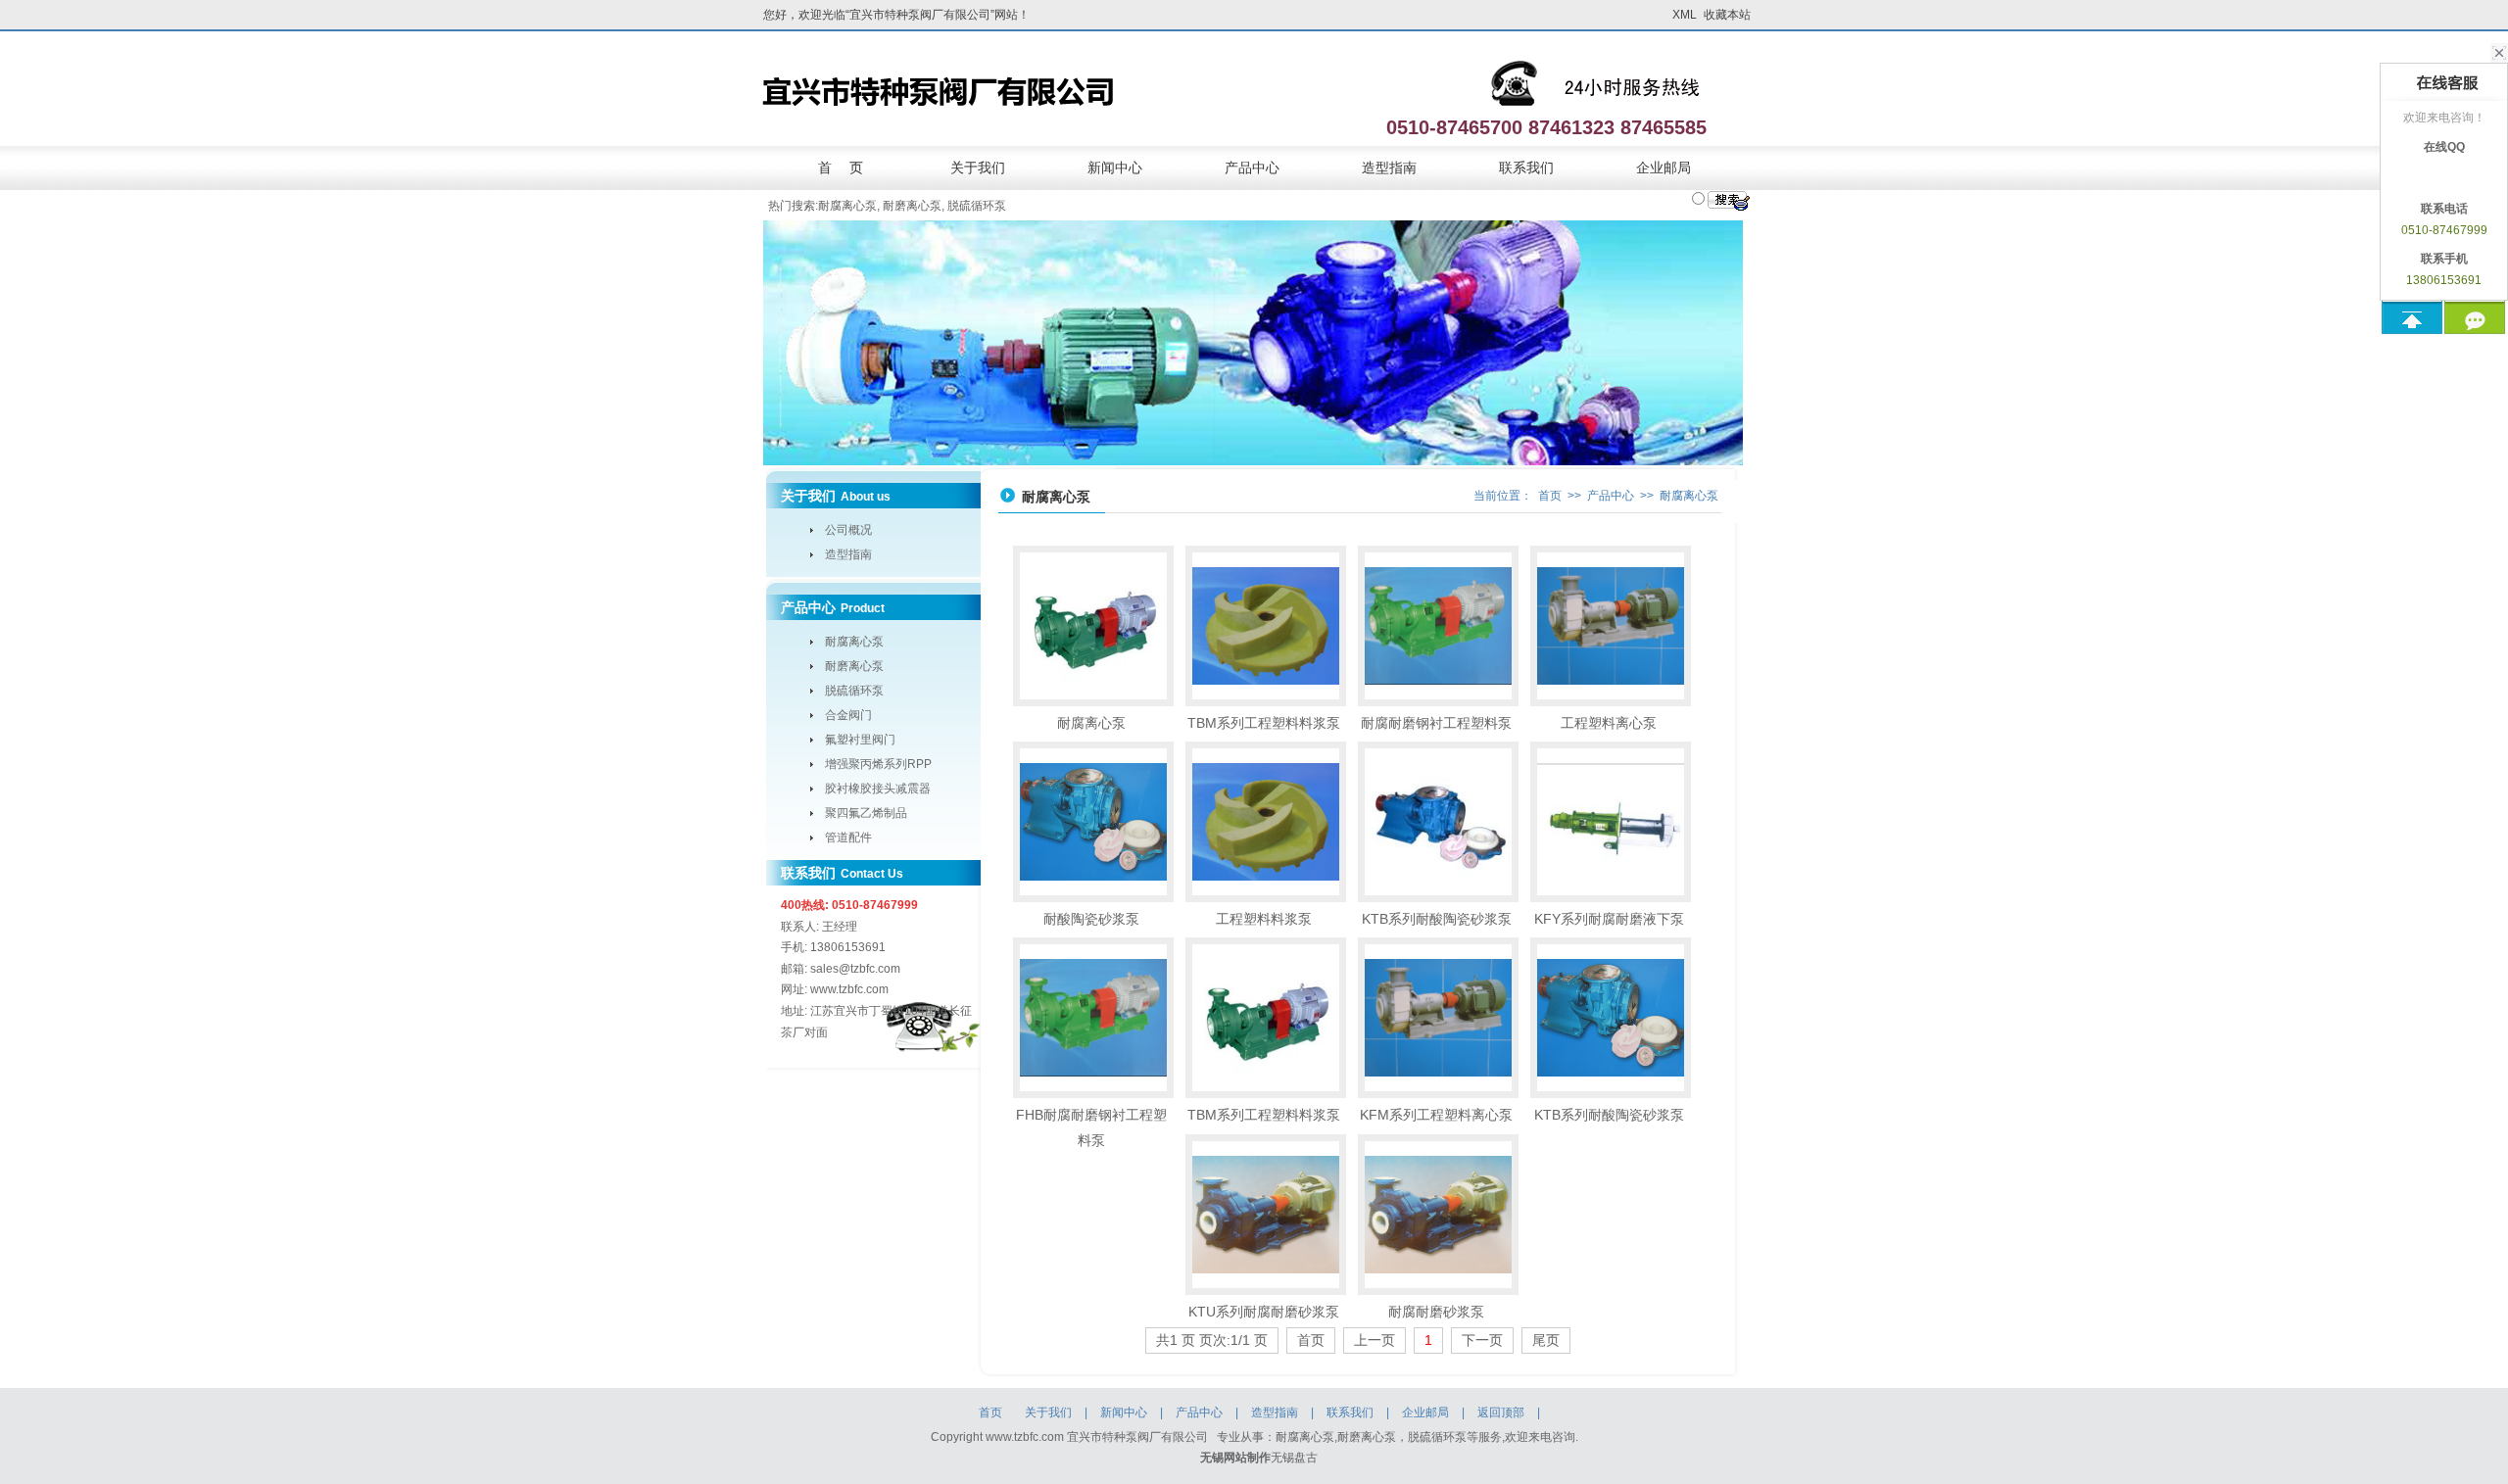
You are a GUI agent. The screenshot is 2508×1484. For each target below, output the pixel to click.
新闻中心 (1115, 168)
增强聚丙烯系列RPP (878, 764)
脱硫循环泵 (977, 206)
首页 (1550, 496)
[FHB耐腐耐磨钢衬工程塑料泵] (1093, 1018)
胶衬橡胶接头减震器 (878, 789)
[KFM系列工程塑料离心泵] (1438, 1018)
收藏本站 (1727, 15)
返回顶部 (1501, 1412)
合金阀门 (848, 715)
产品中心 (1252, 168)
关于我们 (978, 168)
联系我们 (1526, 168)
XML (1685, 15)
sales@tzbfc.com (855, 969)
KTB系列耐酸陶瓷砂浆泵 (1437, 919)
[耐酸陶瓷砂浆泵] (1093, 822)
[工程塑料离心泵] (1611, 626)
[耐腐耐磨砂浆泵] (1438, 1215)
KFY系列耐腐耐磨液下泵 (1609, 919)
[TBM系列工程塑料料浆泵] (1266, 626)
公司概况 (848, 530)
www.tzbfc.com (849, 989)
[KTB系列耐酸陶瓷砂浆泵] (1438, 822)
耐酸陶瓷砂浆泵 (1091, 919)
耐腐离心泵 (847, 206)
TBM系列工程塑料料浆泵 (1264, 723)
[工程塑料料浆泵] (1266, 822)
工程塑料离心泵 (1609, 723)
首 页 (841, 168)
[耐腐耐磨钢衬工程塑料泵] (1438, 626)
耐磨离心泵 (912, 206)
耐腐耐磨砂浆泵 (1436, 1312)
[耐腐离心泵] (1093, 626)
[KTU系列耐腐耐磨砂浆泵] (1266, 1215)
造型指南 (1389, 168)
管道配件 (848, 838)
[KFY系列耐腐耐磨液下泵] (1611, 822)
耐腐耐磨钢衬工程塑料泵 (1436, 723)
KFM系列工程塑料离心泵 (1436, 1115)
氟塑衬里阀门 (860, 740)
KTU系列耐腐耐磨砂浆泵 (1264, 1312)
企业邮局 (1664, 168)
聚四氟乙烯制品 (866, 813)
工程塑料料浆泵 (1264, 919)
